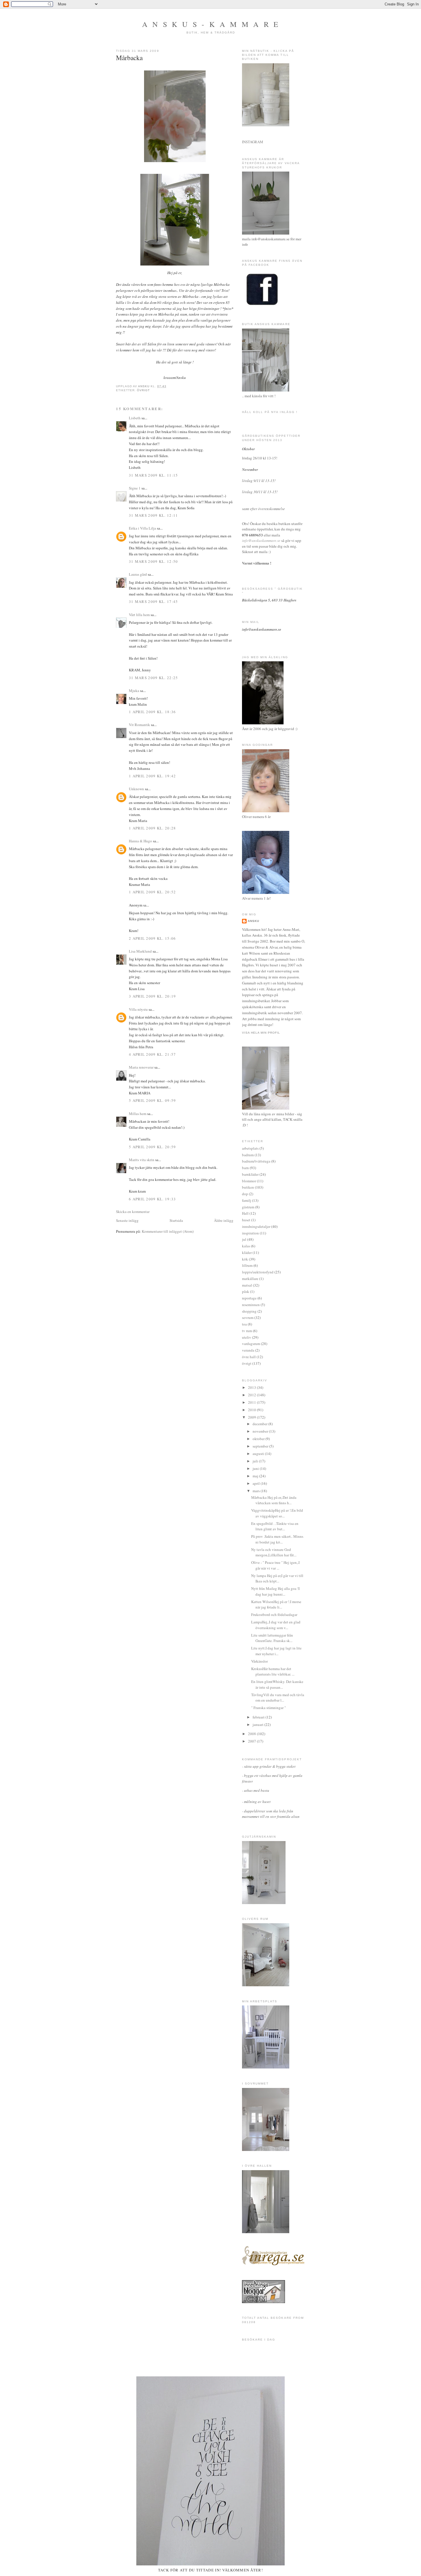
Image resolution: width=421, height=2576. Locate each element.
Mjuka (134, 691)
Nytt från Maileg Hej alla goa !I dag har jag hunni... (275, 1591)
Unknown (136, 789)
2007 (252, 1741)
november (261, 1431)
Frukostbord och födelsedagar (274, 1615)
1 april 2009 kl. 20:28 (153, 828)
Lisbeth (135, 418)
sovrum (248, 1318)
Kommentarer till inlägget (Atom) (168, 1231)
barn (245, 1168)
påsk (246, 1291)
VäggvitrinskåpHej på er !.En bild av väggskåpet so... (277, 1513)
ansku (253, 921)
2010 (252, 1410)
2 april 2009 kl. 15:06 (153, 938)
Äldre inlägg (224, 1220)
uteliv (247, 1337)
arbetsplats (250, 1148)
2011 (252, 1402)
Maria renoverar (141, 1067)
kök (245, 1259)
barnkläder (250, 1174)
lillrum (247, 1265)
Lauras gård (138, 574)
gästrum (248, 1207)
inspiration (250, 1233)
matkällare (250, 1279)
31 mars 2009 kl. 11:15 (154, 475)
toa (244, 1324)
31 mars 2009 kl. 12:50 (154, 561)
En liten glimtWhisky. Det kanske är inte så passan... (277, 1684)
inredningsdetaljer (256, 1226)
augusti (259, 1454)
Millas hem (138, 1114)
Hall (245, 1213)
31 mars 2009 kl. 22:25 (154, 678)
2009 (252, 1417)
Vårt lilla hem (139, 615)
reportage (249, 1298)
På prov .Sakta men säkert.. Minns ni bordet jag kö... (277, 1539)
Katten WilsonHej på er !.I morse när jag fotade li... (276, 1604)
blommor (249, 1181)
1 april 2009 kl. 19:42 (153, 776)
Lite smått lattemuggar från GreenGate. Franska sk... (272, 1638)
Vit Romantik (139, 725)
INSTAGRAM (253, 142)
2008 (252, 1734)
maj (256, 1476)
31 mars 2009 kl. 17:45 (154, 601)
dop (245, 1194)
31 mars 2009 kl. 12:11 (154, 515)
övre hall (249, 1357)
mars (257, 1491)
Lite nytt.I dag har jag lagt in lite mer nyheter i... (276, 1651)
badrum (248, 1155)
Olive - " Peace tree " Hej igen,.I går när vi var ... (275, 1565)
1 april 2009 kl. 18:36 (153, 712)
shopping (249, 1311)
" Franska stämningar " (268, 1708)
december (260, 1424)
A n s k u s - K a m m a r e (211, 24)
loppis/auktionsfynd (258, 1272)
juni (256, 1468)
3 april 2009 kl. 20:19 (153, 996)
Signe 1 (135, 488)
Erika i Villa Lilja (142, 528)
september (261, 1446)
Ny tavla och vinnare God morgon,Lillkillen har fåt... (274, 1552)
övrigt (143, 390)
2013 (252, 1387)
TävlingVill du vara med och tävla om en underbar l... (278, 1698)
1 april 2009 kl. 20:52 (153, 892)
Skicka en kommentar (133, 1212)
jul (244, 1239)
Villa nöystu (138, 1009)
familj (247, 1200)
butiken (248, 1187)
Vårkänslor (259, 1661)
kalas (246, 1246)
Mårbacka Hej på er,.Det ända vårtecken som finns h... (274, 1500)
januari (258, 1724)
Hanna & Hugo (140, 841)
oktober (259, 1439)
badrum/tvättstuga (256, 1161)
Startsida (176, 1220)
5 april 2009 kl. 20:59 (153, 1147)
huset (246, 1220)
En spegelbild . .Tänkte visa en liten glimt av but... (275, 1526)
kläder (247, 1252)
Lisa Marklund (140, 951)
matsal (247, 1285)
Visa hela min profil (261, 1033)
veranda (248, 1350)
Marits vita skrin (142, 1160)
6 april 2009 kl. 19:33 (153, 1199)
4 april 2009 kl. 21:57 (153, 1054)
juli (256, 1461)
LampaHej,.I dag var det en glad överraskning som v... (276, 1625)
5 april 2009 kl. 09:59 (153, 1100)
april (257, 1483)
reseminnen (251, 1305)
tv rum (247, 1331)
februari (259, 1717)
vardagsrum (251, 1344)
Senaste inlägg (127, 1220)
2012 (252, 1395)
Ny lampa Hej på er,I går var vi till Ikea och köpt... (277, 1578)
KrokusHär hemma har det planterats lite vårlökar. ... (273, 1672)
